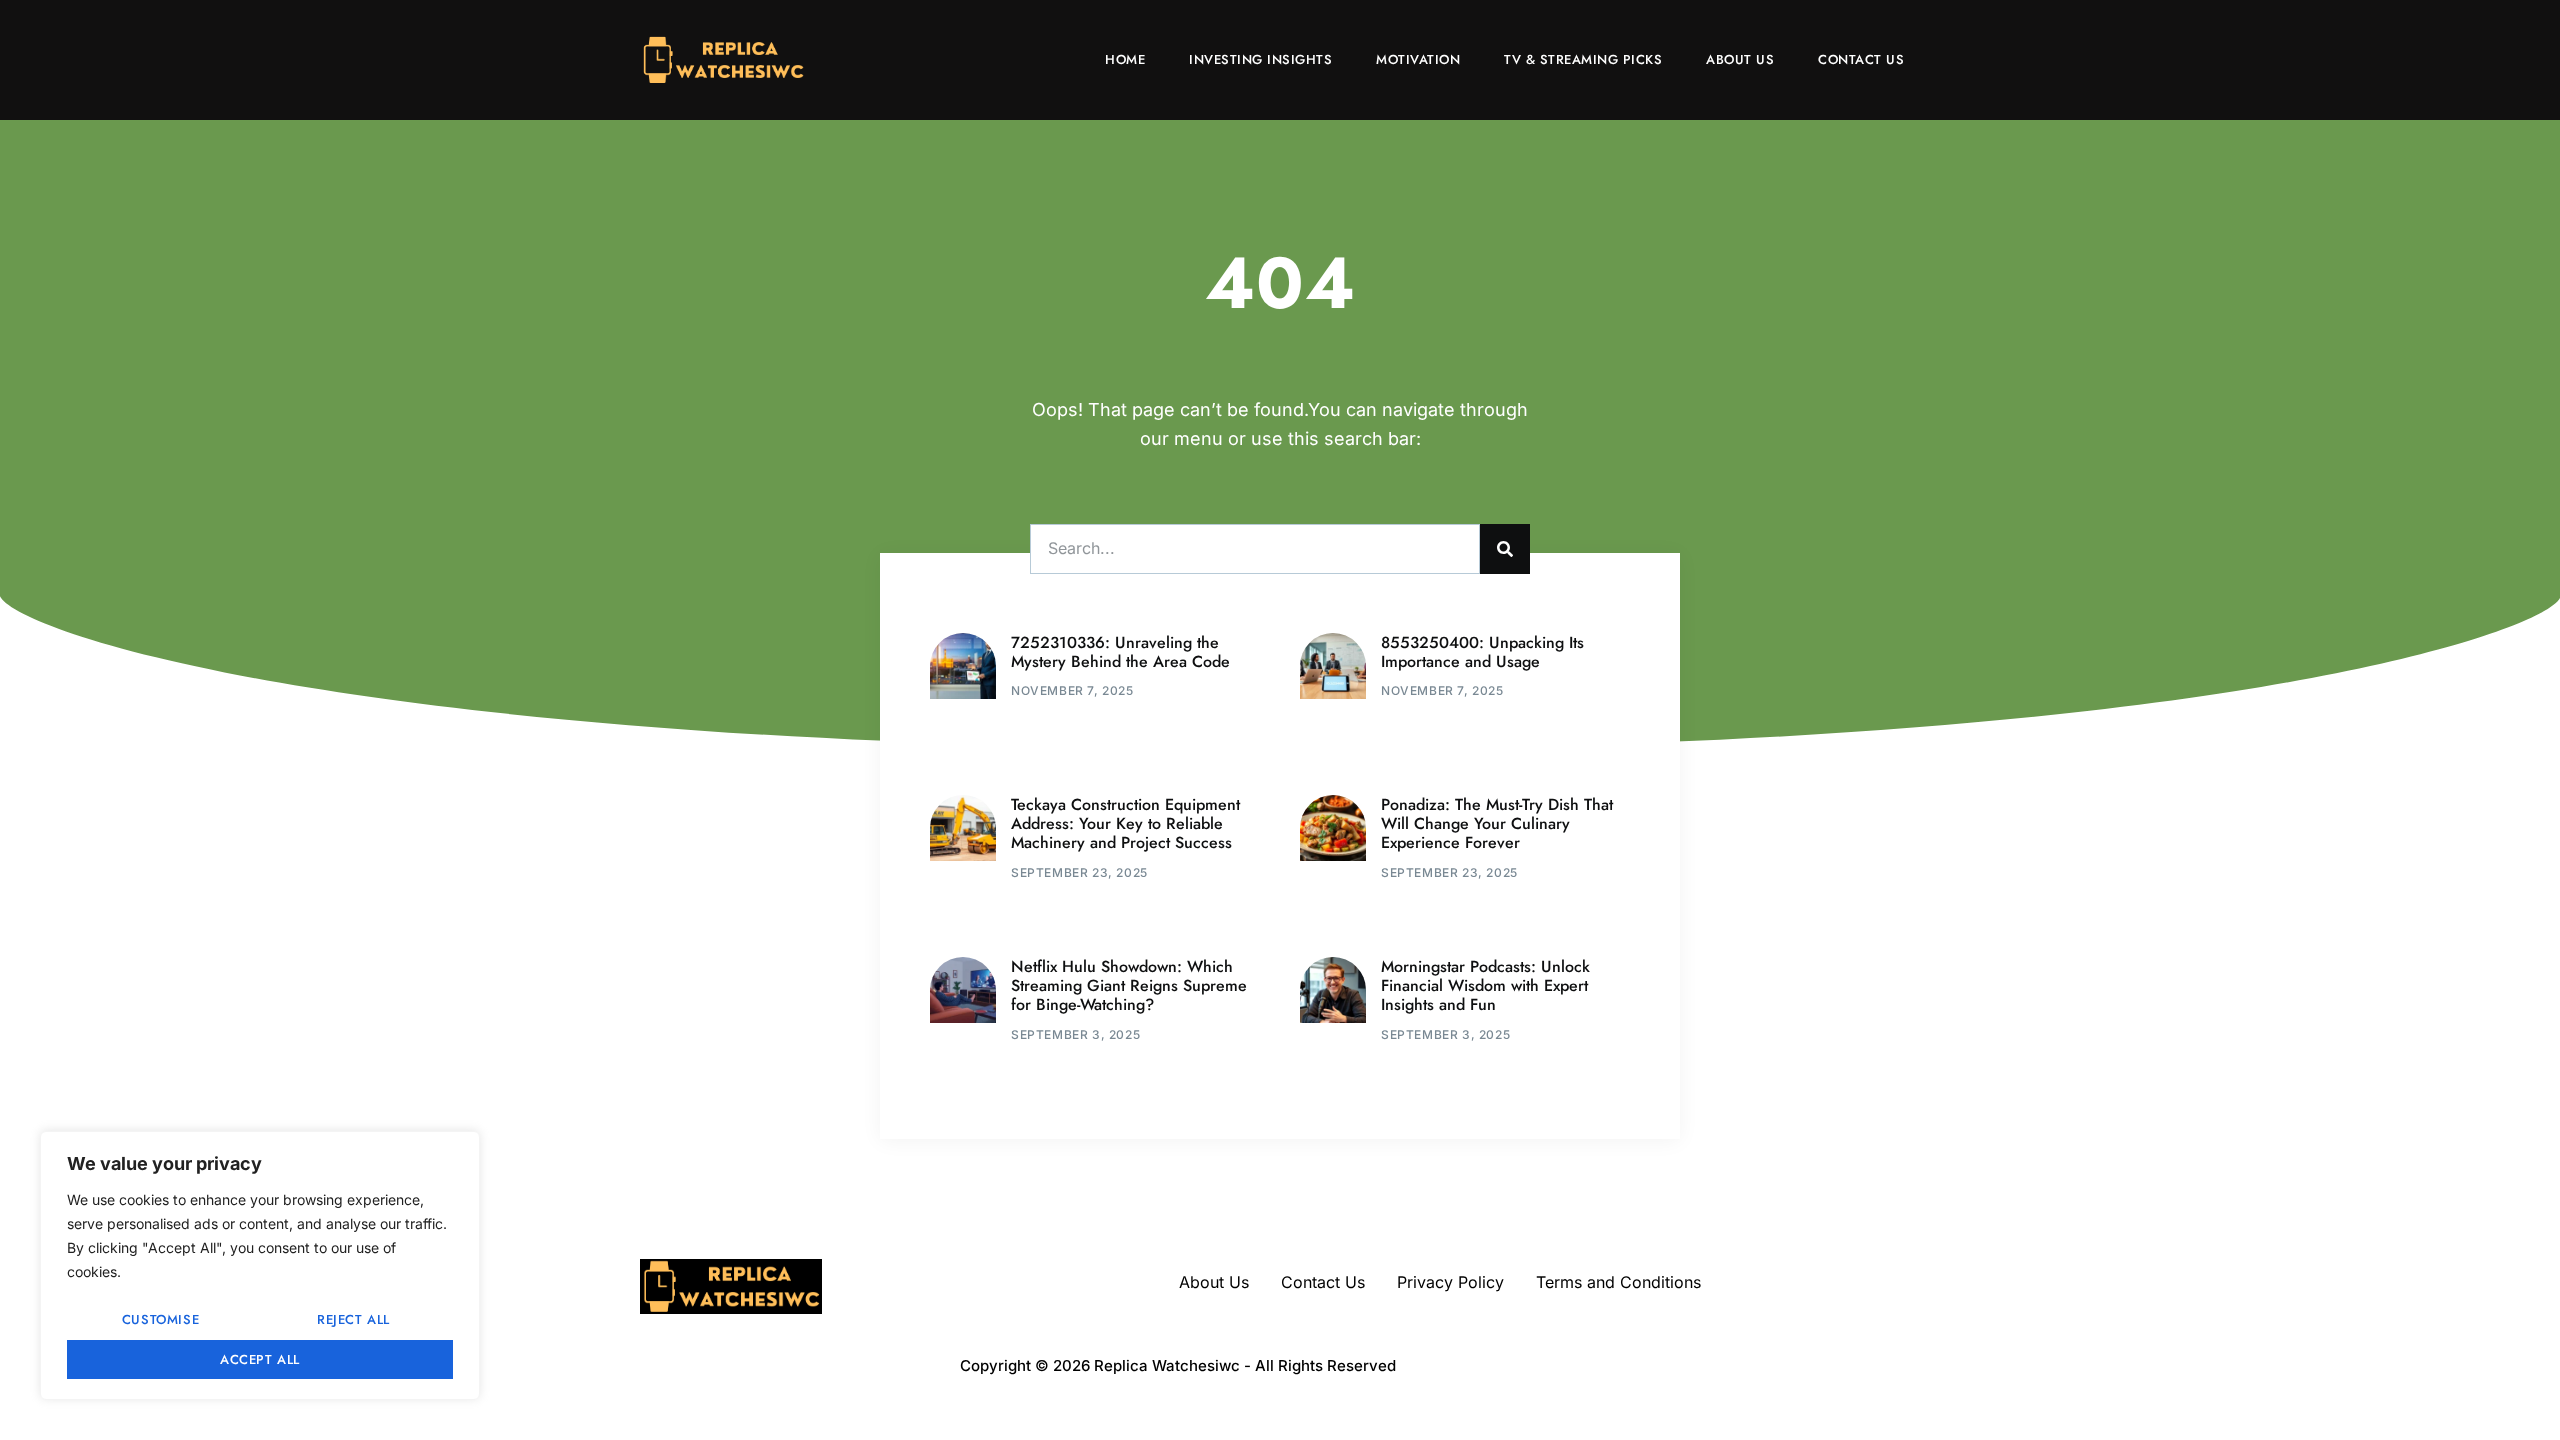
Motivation (1418, 59)
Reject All (353, 1319)
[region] (260, 1265)
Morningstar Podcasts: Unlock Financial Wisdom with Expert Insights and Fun (1485, 985)
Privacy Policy (1450, 1282)
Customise (160, 1319)
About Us (1740, 59)
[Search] (1505, 549)
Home (1125, 59)
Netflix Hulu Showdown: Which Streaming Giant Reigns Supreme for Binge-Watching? (1129, 985)
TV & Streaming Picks (1583, 59)
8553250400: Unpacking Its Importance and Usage (1482, 652)
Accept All (260, 1359)
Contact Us (1861, 59)
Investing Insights (1260, 59)
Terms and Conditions (1618, 1282)
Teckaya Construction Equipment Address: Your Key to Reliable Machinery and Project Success (1125, 823)
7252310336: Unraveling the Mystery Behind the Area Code (1120, 652)
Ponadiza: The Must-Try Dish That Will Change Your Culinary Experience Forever (1497, 823)
